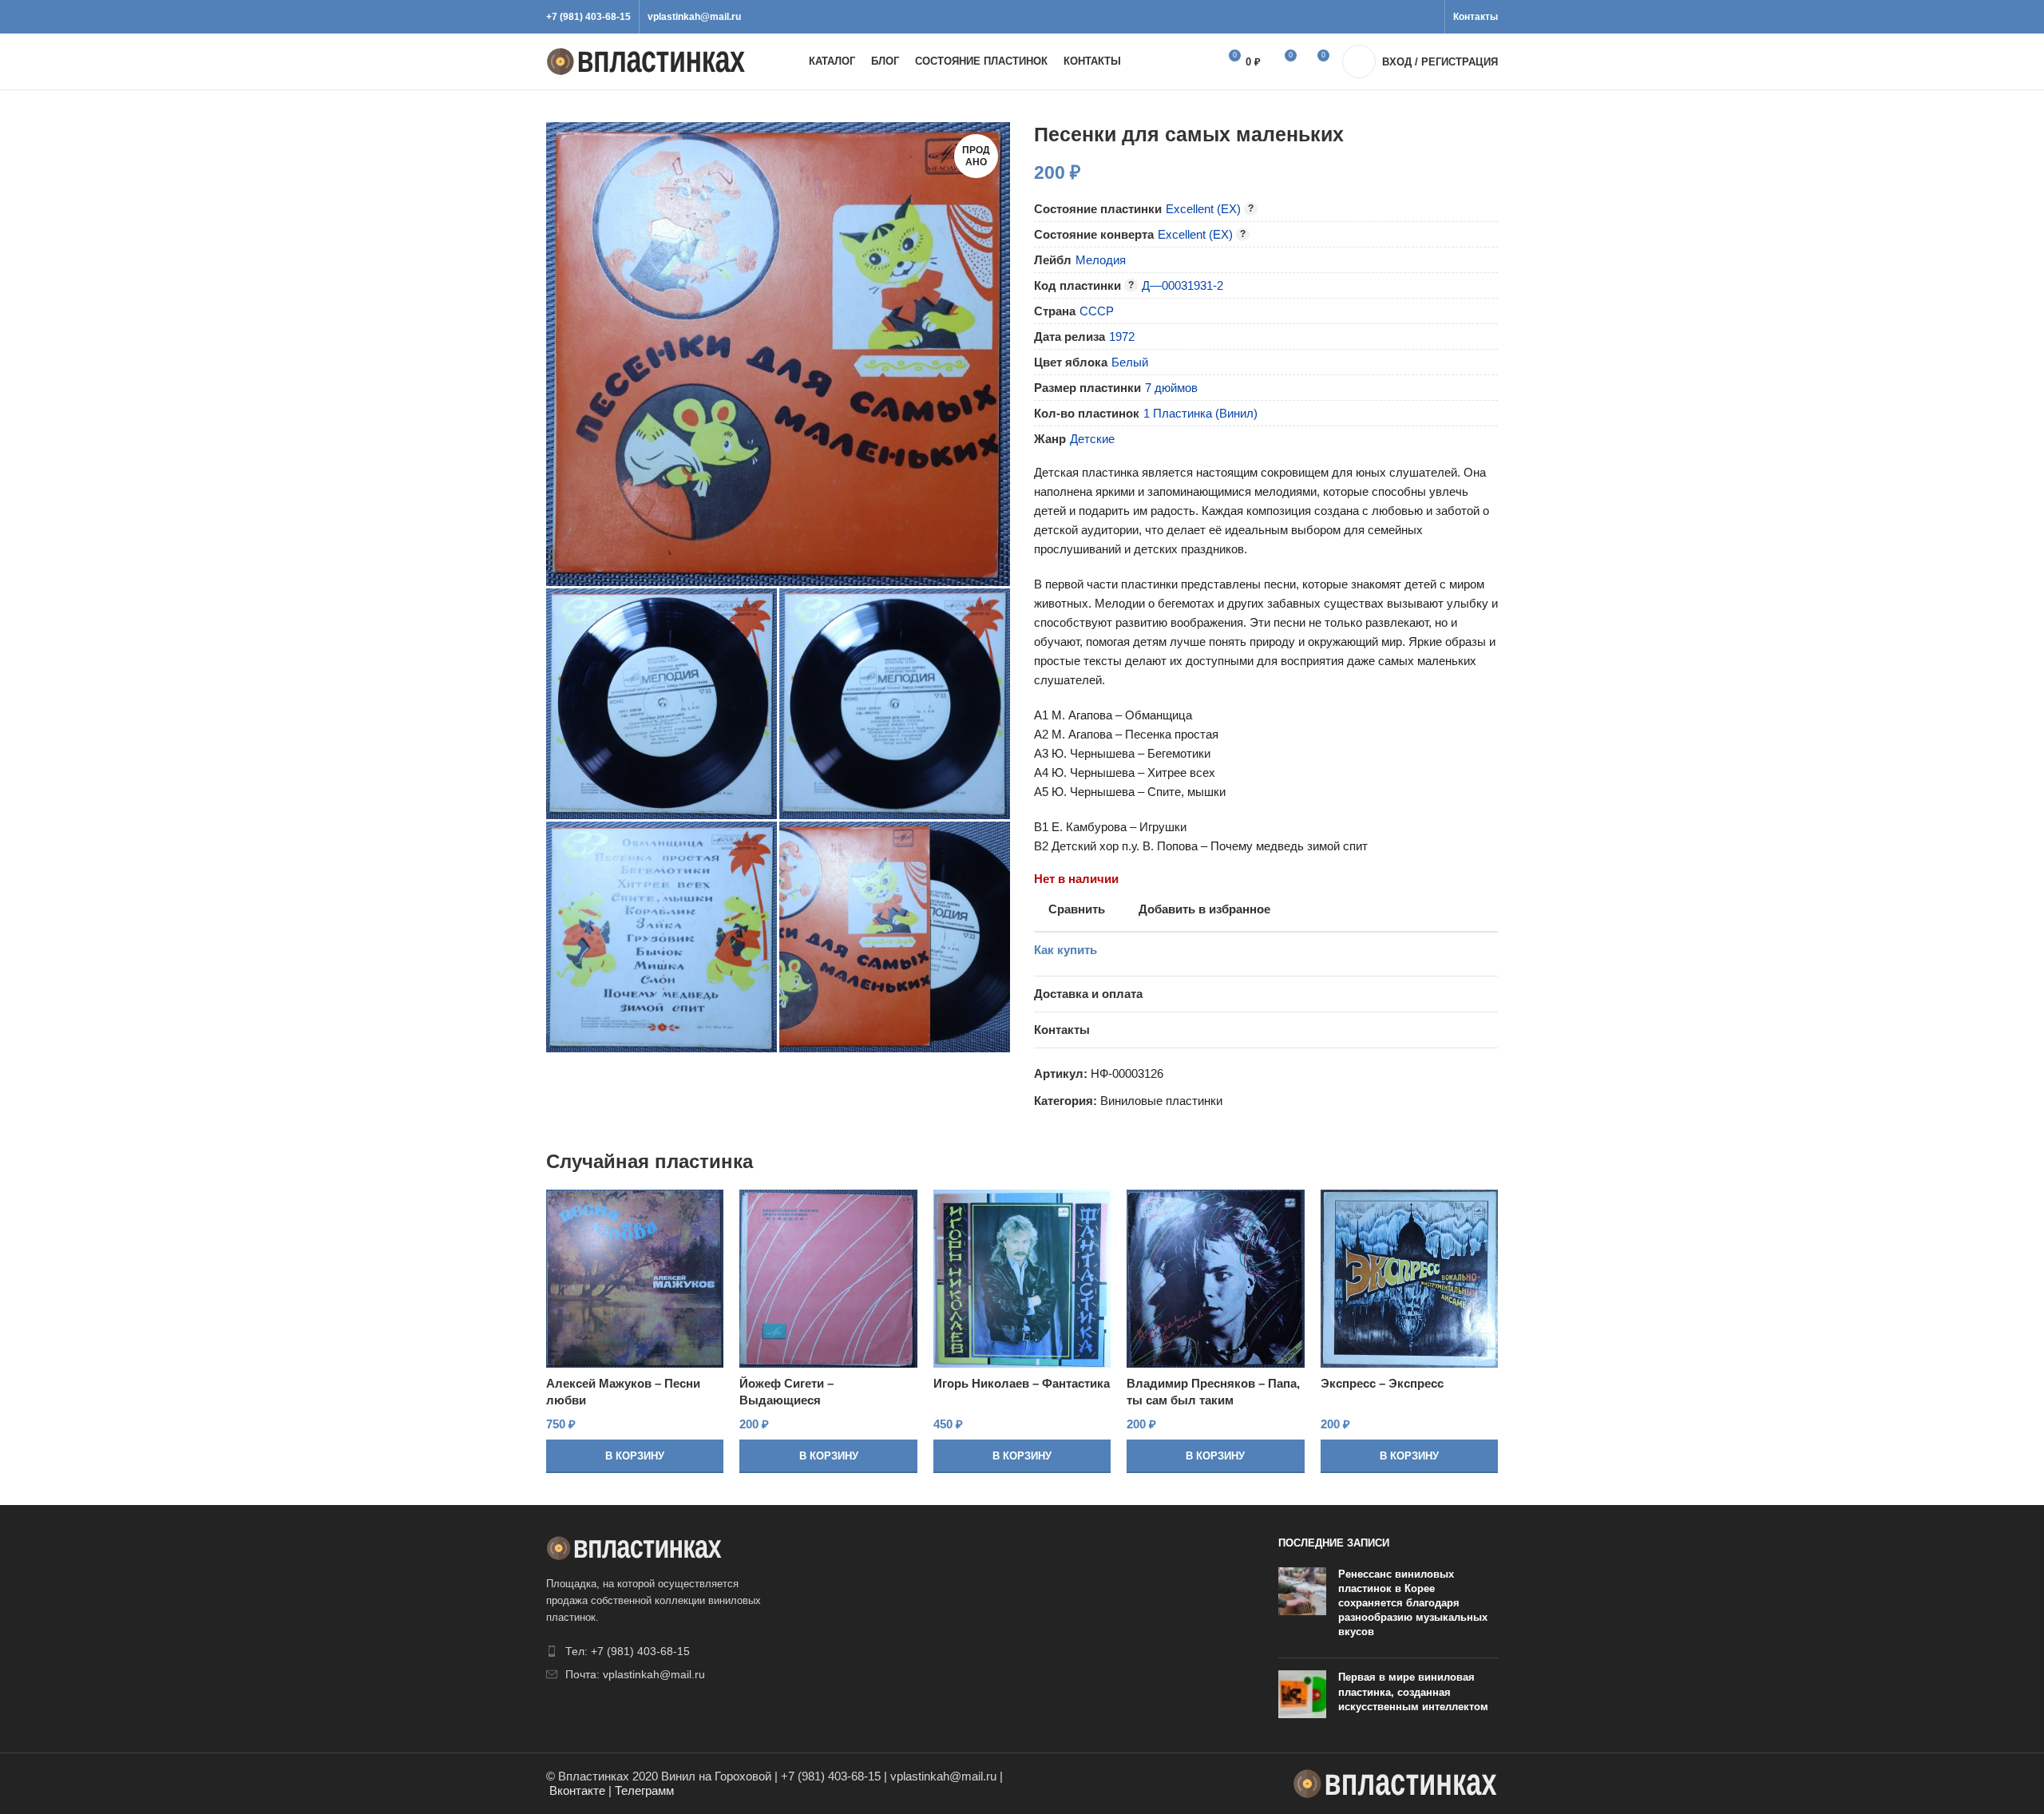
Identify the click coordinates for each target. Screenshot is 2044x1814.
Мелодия (1101, 260)
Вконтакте (577, 1790)
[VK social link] (1409, 17)
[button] (635, 1456)
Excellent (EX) (1203, 209)
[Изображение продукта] (635, 1278)
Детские (1092, 439)
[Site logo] (646, 60)
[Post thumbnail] (1302, 1607)
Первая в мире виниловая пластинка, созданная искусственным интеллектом (1413, 1691)
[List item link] (656, 1651)
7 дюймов (1171, 388)
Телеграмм (644, 1790)
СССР (1097, 311)
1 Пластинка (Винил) (1200, 413)
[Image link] (634, 1547)
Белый (1130, 362)
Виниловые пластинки (1161, 1101)
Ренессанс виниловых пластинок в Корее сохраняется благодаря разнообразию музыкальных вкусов (1413, 1603)
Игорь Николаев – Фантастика (1022, 1383)
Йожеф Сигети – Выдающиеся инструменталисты (795, 1400)
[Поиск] (1188, 61)
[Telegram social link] (1427, 17)
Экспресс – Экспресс (1382, 1383)
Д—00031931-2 (1182, 285)
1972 (1122, 337)
